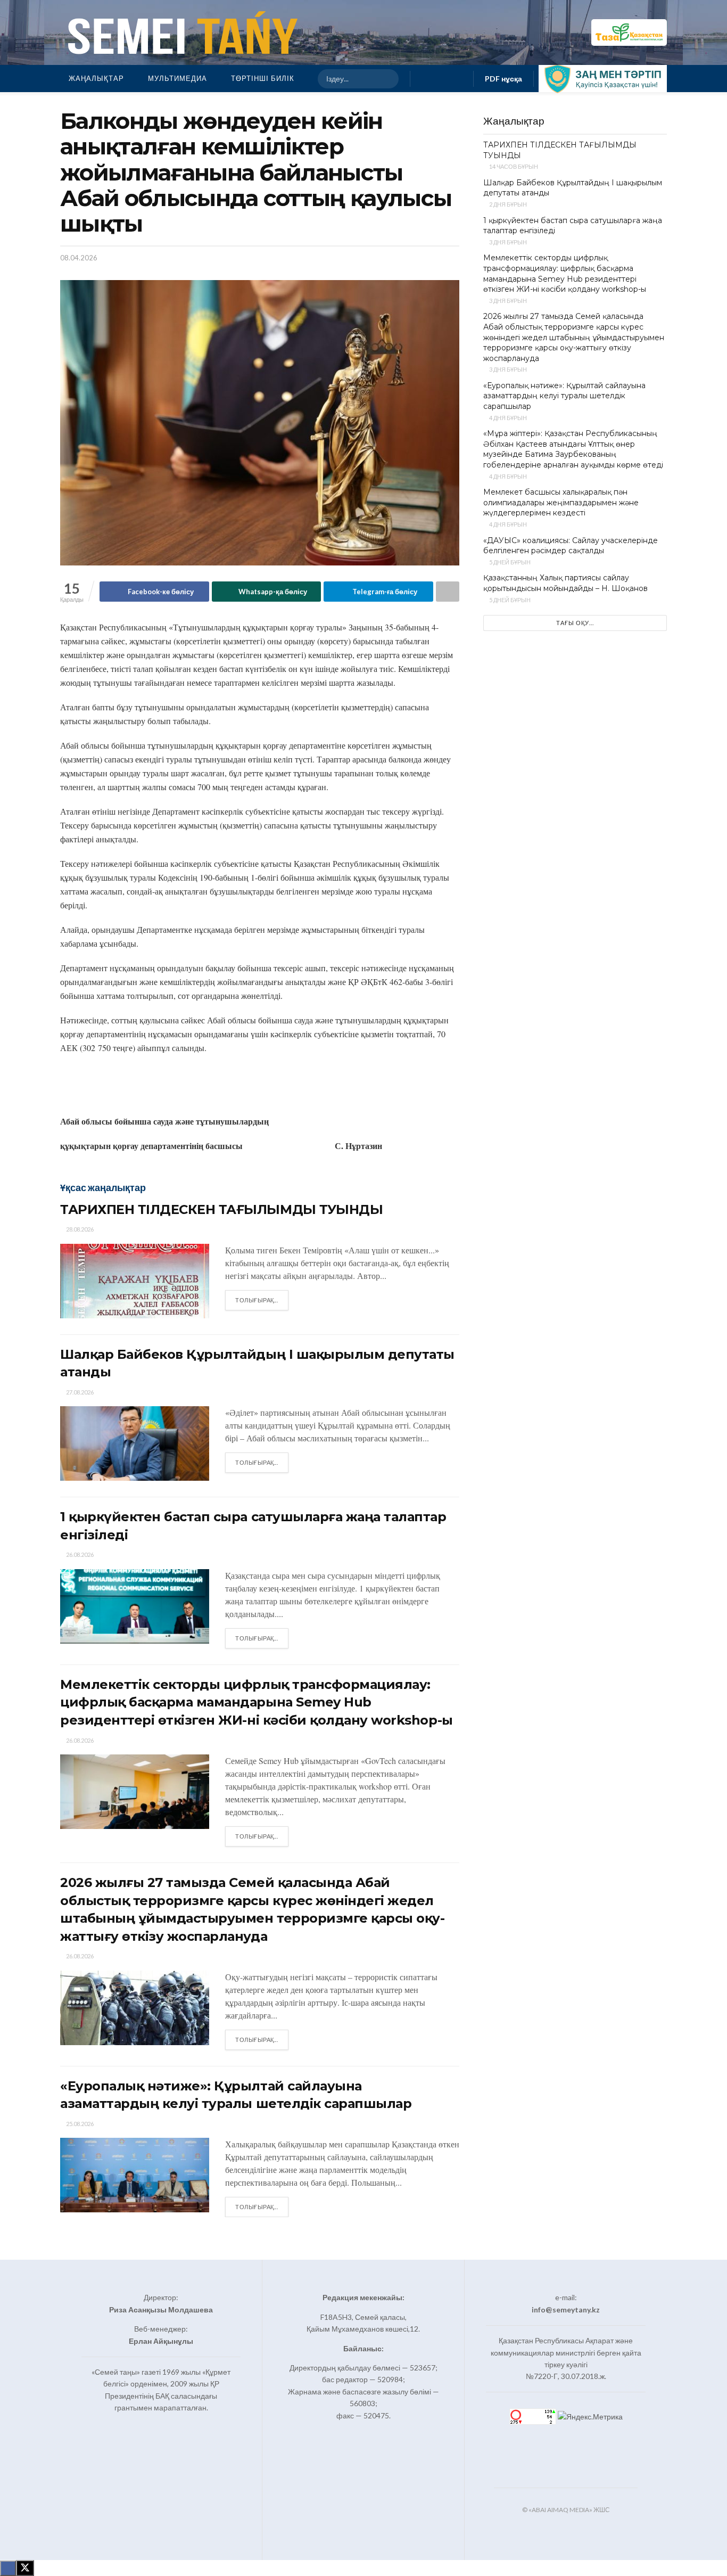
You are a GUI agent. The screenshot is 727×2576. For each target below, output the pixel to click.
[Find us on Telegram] (459, 79)
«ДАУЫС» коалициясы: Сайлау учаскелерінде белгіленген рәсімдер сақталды (571, 546)
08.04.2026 (79, 258)
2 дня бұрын (507, 204)
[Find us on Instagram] (442, 79)
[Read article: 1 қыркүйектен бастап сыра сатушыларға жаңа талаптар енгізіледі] (135, 1606)
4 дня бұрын (507, 418)
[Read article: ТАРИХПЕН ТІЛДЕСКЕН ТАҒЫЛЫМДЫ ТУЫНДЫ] (135, 1281)
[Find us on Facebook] (425, 79)
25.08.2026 (79, 2124)
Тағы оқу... (575, 623)
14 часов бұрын (513, 166)
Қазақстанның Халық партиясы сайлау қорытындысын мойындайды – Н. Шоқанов (565, 583)
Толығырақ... (262, 1300)
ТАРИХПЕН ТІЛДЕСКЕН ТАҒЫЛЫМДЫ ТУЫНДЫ (221, 1209)
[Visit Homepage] (180, 32)
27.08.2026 (79, 1392)
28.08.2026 (79, 1229)
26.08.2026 (79, 1554)
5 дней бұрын (509, 562)
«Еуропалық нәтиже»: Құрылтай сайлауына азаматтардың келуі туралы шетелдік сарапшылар (564, 396)
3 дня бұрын (507, 242)
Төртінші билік (263, 78)
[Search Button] (386, 79)
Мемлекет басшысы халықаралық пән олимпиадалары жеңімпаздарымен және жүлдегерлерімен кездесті (561, 502)
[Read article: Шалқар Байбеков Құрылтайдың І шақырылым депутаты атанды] (135, 1443)
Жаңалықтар (96, 78)
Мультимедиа (177, 78)
